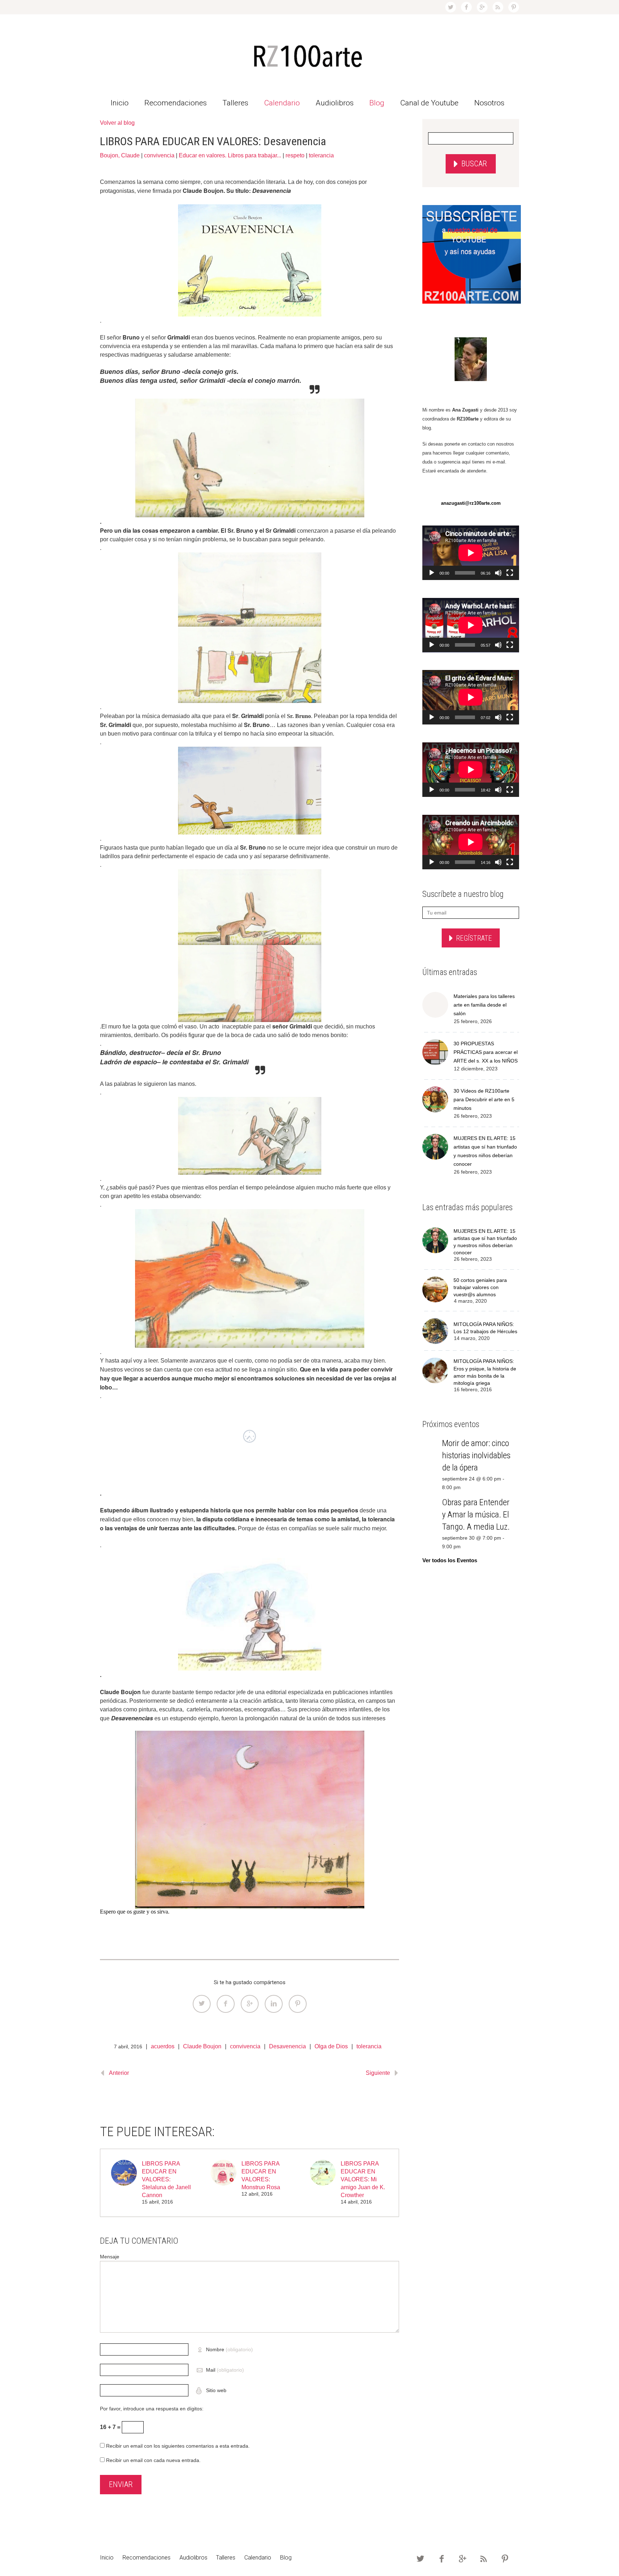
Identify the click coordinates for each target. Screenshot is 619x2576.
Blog (377, 103)
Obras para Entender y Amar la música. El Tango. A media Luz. (476, 1515)
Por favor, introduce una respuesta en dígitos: (152, 2409)
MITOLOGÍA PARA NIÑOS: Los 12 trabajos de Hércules (485, 1328)
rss (498, 7)
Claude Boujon (202, 2046)
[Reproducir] (432, 573)
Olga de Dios (331, 2046)
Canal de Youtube (429, 103)
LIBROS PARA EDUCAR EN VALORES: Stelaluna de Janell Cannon (166, 2179)
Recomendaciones (176, 103)
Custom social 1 (514, 7)
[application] (471, 553)
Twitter (202, 2004)
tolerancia (321, 155)
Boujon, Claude (120, 155)
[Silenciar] (498, 573)
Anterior (119, 2073)
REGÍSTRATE (474, 938)
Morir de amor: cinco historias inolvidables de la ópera (476, 1455)
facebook (466, 7)
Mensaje (110, 2257)
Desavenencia (287, 2046)
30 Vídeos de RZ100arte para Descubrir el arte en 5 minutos (484, 1099)
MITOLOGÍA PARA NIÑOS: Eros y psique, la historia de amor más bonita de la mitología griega (485, 1372)
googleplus (482, 7)
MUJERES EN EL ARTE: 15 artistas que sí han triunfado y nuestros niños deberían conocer (485, 1151)
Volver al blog (117, 123)
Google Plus (250, 2004)
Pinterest (298, 2004)
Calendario (282, 103)
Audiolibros (335, 103)
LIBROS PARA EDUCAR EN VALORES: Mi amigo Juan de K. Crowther (363, 2179)
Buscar (474, 164)
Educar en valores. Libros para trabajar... (230, 155)
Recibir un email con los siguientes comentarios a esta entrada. (178, 2446)
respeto (295, 155)
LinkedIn (274, 2004)
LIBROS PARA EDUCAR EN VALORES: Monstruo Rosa (261, 2175)
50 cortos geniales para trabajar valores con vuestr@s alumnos (480, 1287)
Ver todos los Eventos (450, 1560)
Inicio (120, 103)
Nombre (229, 2349)
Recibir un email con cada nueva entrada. (153, 2460)
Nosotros (489, 103)
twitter (451, 7)
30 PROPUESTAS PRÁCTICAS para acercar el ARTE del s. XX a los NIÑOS (486, 1052)
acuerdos (163, 2046)
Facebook (226, 2004)
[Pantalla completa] (510, 573)
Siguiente (378, 2073)
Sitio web (215, 2390)
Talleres (235, 103)
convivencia (159, 155)
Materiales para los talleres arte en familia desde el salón (484, 1005)
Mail (225, 2370)
